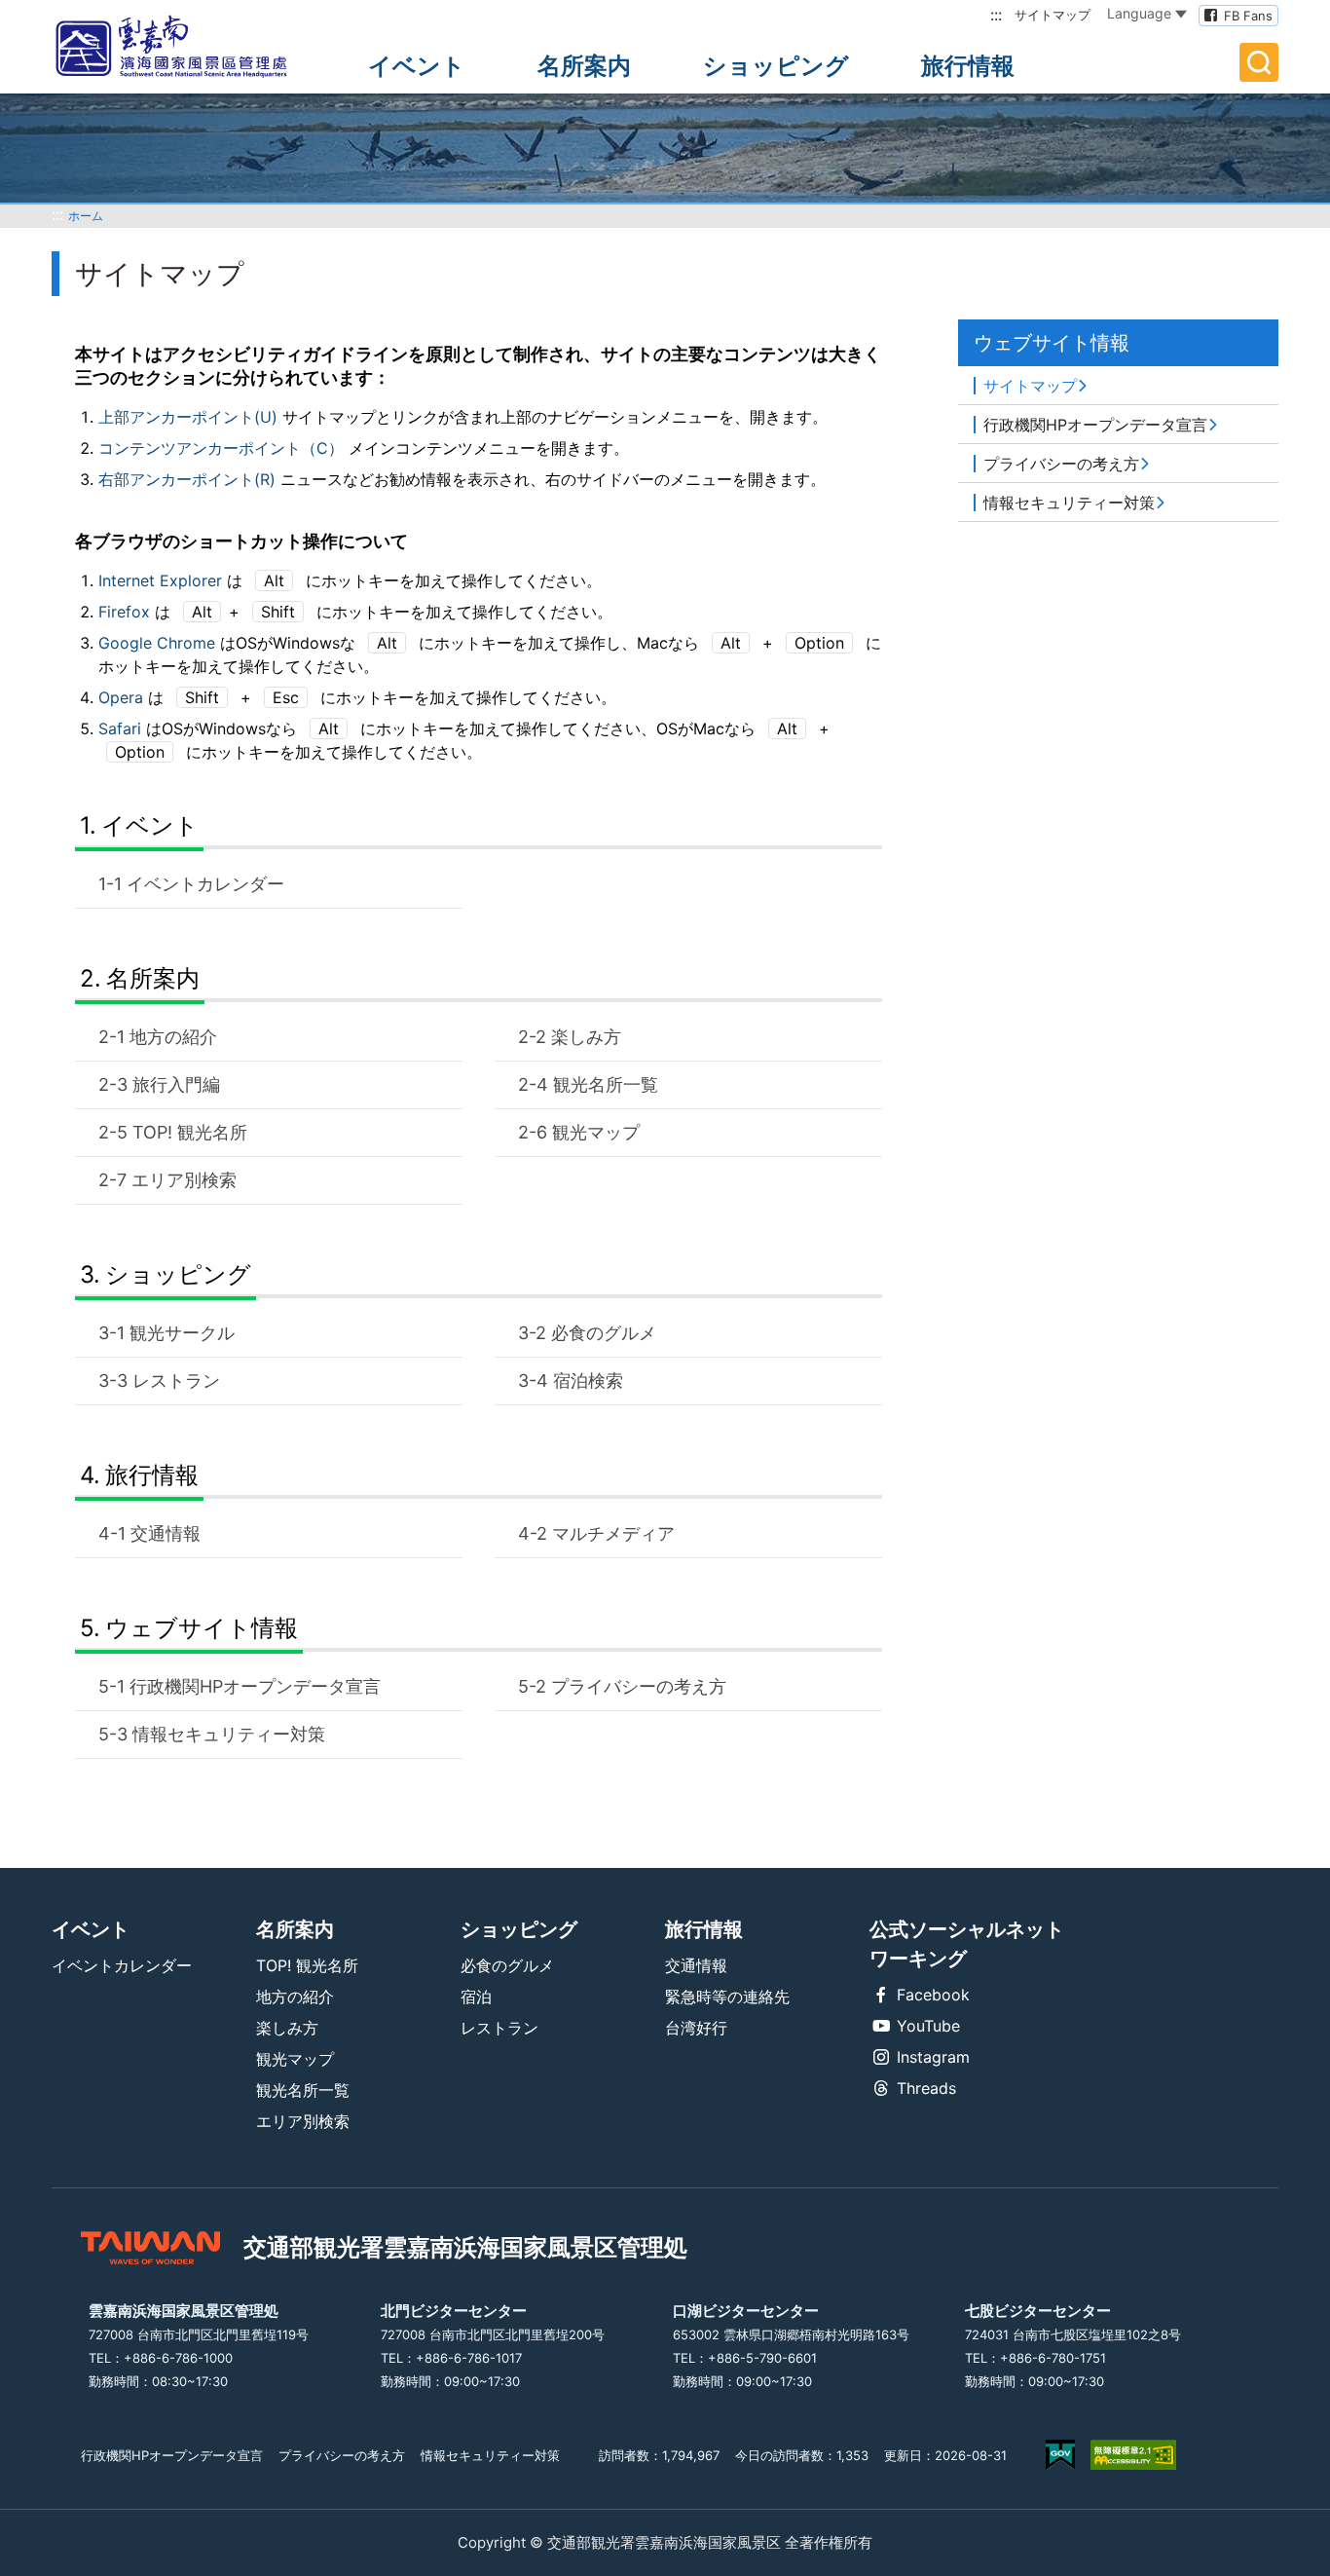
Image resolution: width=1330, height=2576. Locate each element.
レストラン (176, 1381)
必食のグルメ (604, 1333)
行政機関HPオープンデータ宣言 (255, 1686)
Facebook (933, 1995)
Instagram (933, 2057)
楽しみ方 (586, 1037)
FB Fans (1248, 16)
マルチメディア (613, 1533)
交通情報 (166, 1533)
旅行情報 (968, 66)
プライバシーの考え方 (639, 1686)
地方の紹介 (173, 1037)
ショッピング (776, 66)
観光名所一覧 (606, 1084)
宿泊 (476, 1997)
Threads (926, 2088)
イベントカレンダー (205, 884)
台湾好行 (696, 2028)
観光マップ (596, 1132)
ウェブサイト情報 (202, 1628)
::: (996, 15)
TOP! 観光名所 (190, 1132)
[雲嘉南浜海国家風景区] (188, 47)
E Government (1060, 2455)
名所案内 (584, 66)
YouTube (928, 2026)
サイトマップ (1053, 15)
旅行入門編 (176, 1084)
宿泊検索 (588, 1381)
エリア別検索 (184, 1180)
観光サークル (182, 1333)
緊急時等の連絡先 (727, 1997)
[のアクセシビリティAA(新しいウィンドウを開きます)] (1133, 2455)
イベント (417, 66)
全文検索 (1259, 62)
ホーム (86, 216)
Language (1139, 13)
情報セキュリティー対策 (229, 1734)
